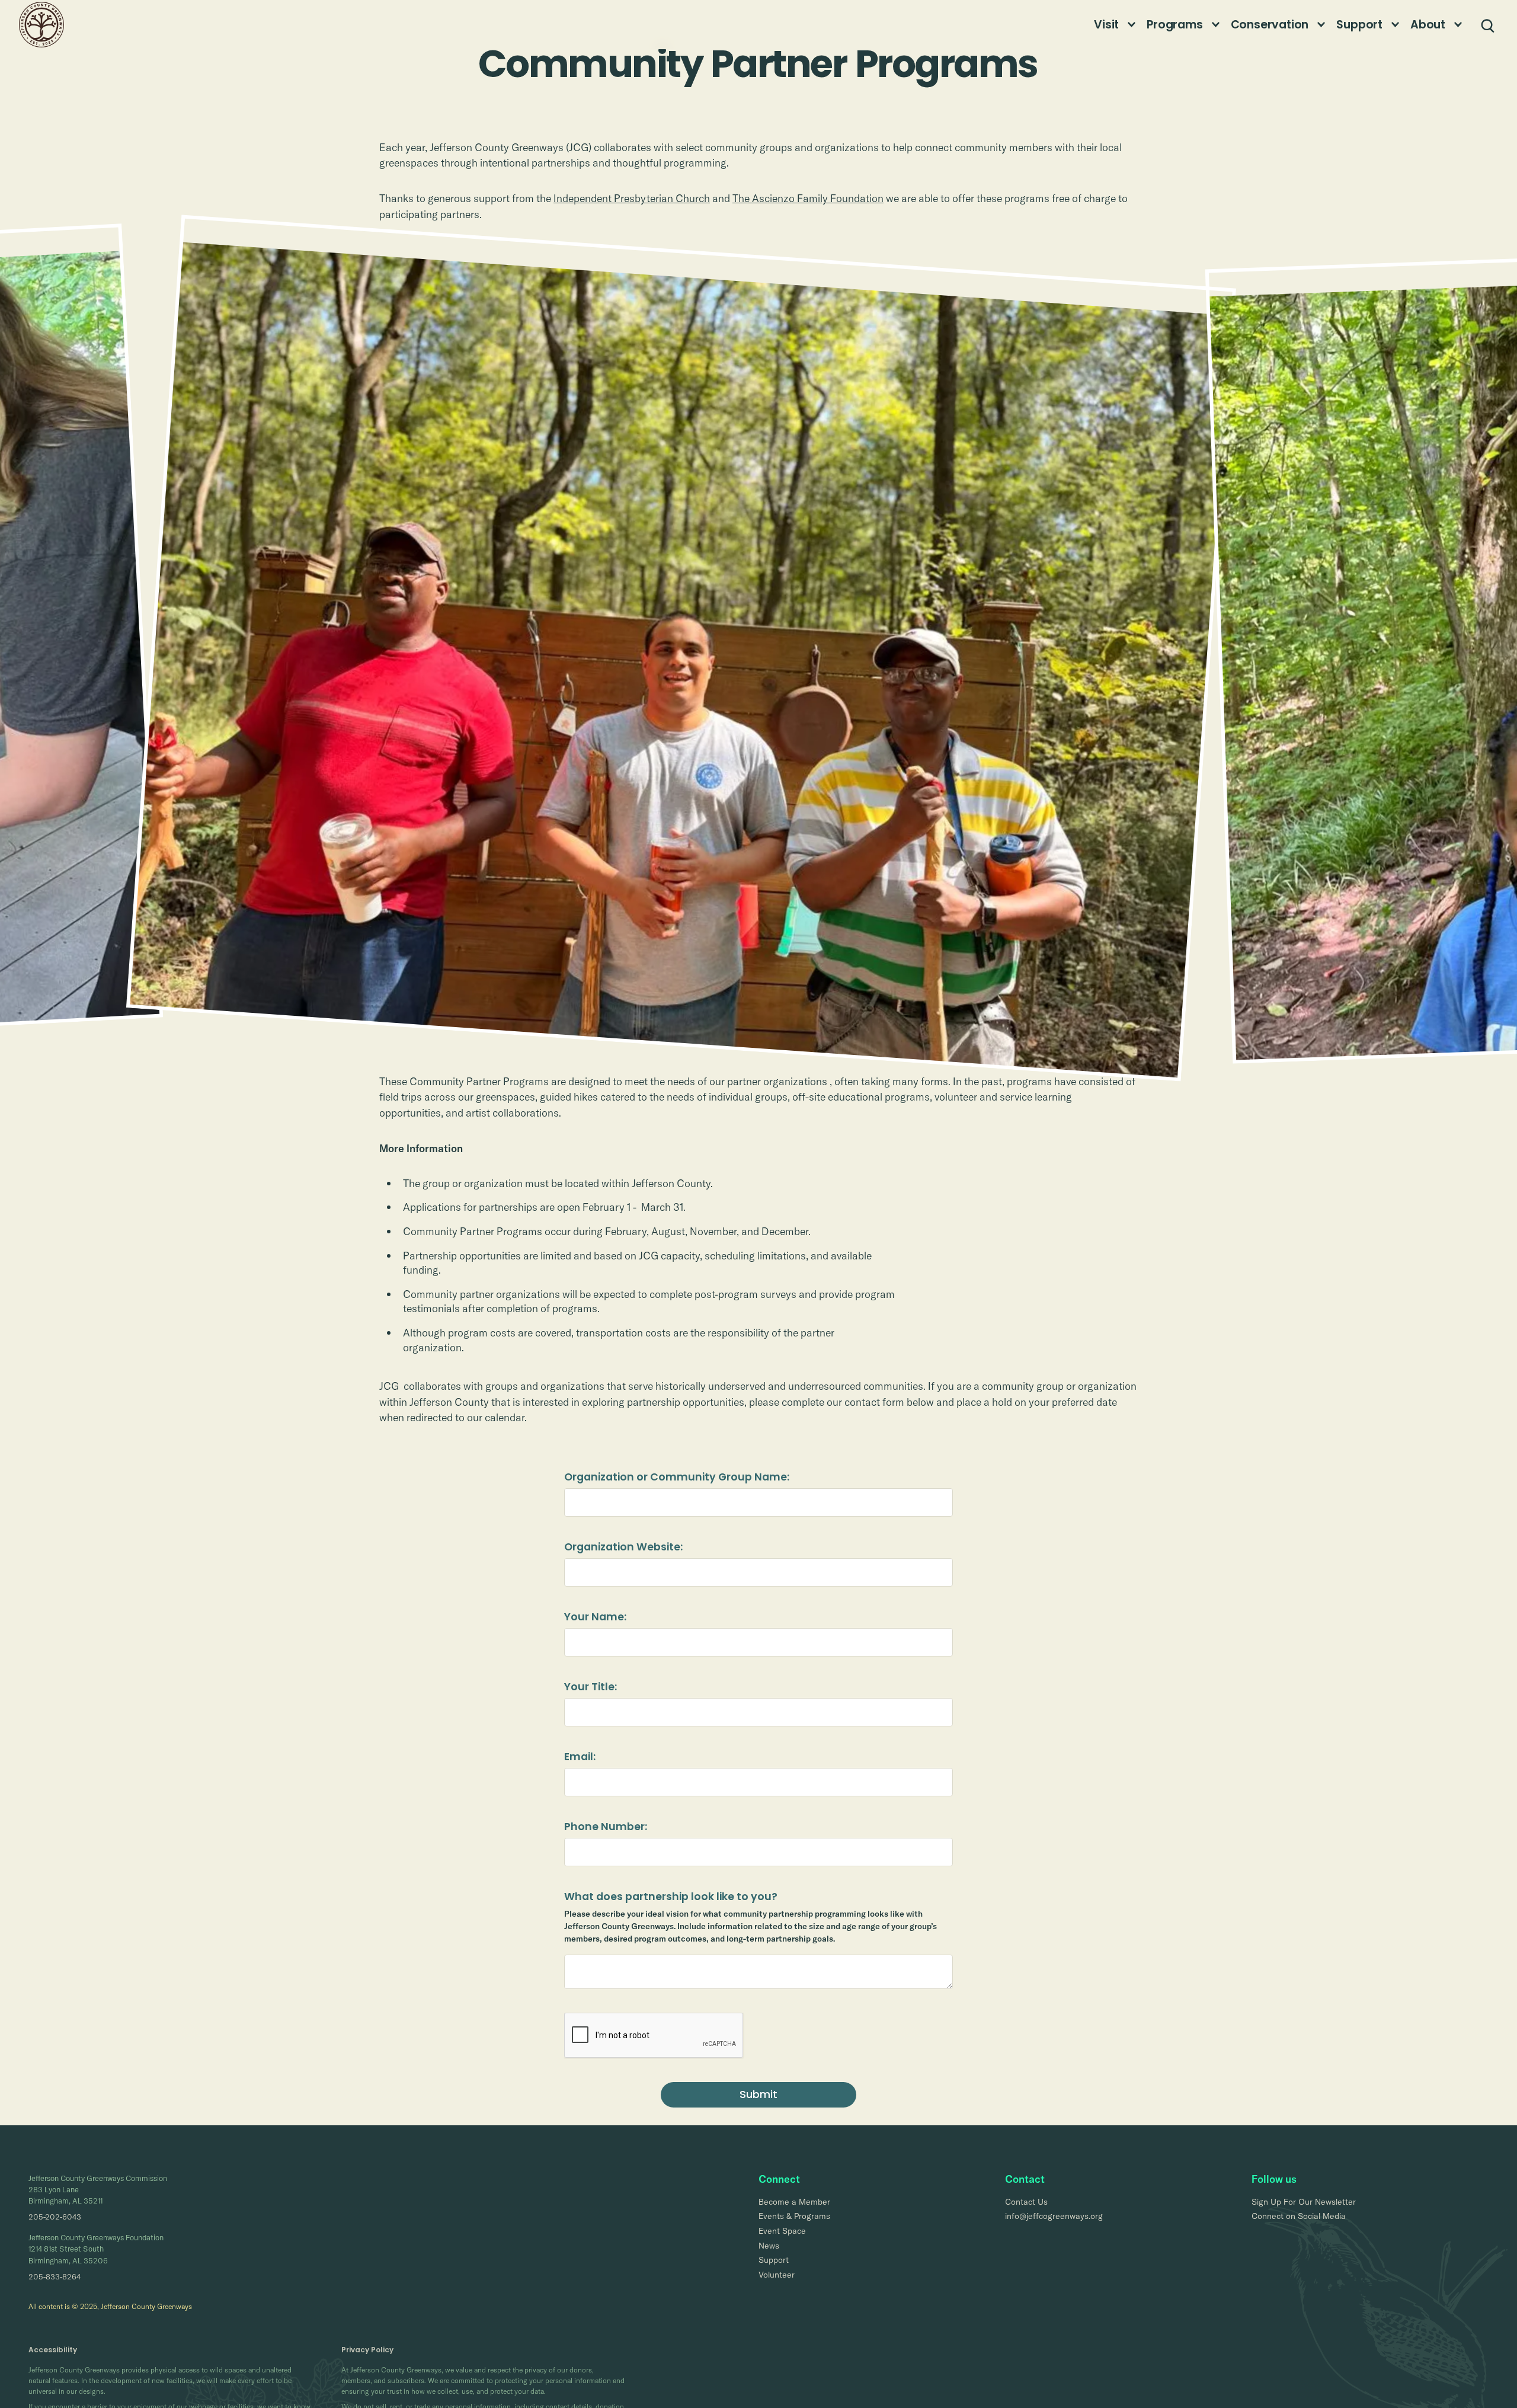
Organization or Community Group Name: (677, 1477)
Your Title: (591, 1687)
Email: (580, 1757)
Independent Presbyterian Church (632, 198)
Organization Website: (623, 1547)
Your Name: (595, 1617)
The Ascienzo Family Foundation (808, 198)
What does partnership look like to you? (671, 1897)
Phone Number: (606, 1827)
